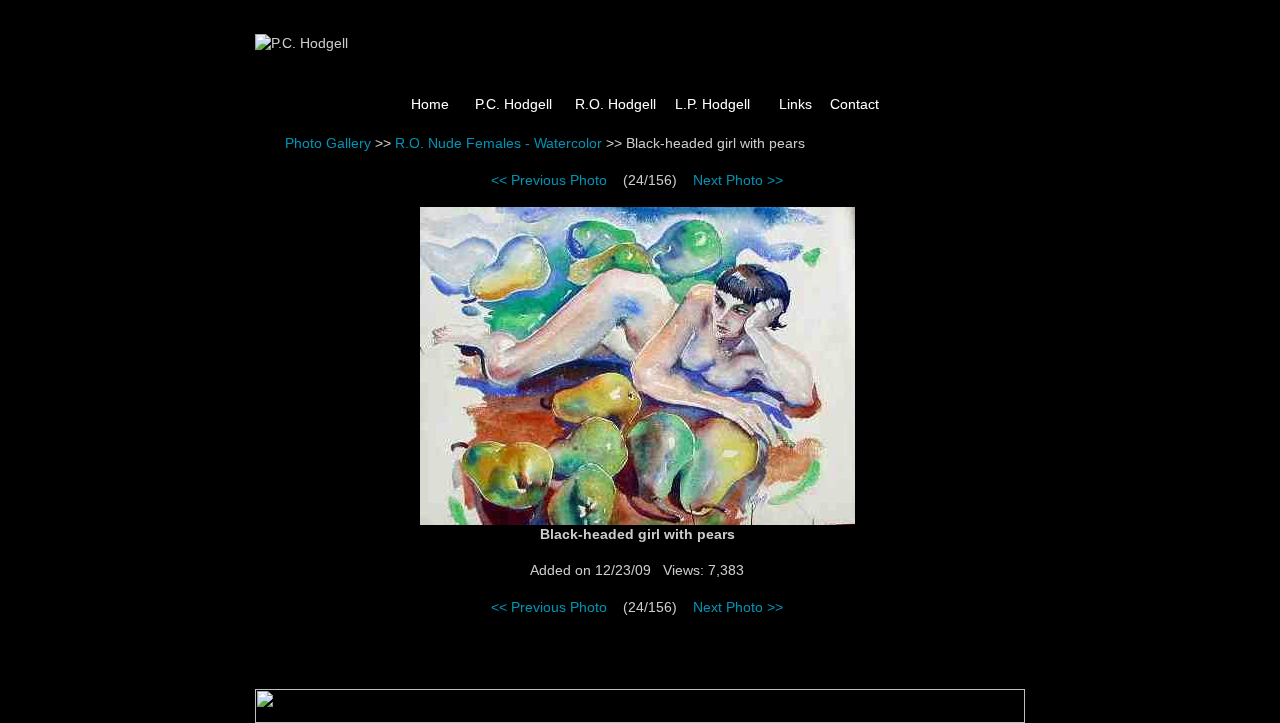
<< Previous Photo (549, 180)
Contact (854, 104)
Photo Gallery (328, 143)
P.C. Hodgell (513, 104)
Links (795, 104)
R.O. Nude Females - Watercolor (498, 143)
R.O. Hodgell (615, 104)
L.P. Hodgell (712, 104)
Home (430, 104)
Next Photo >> (738, 180)
